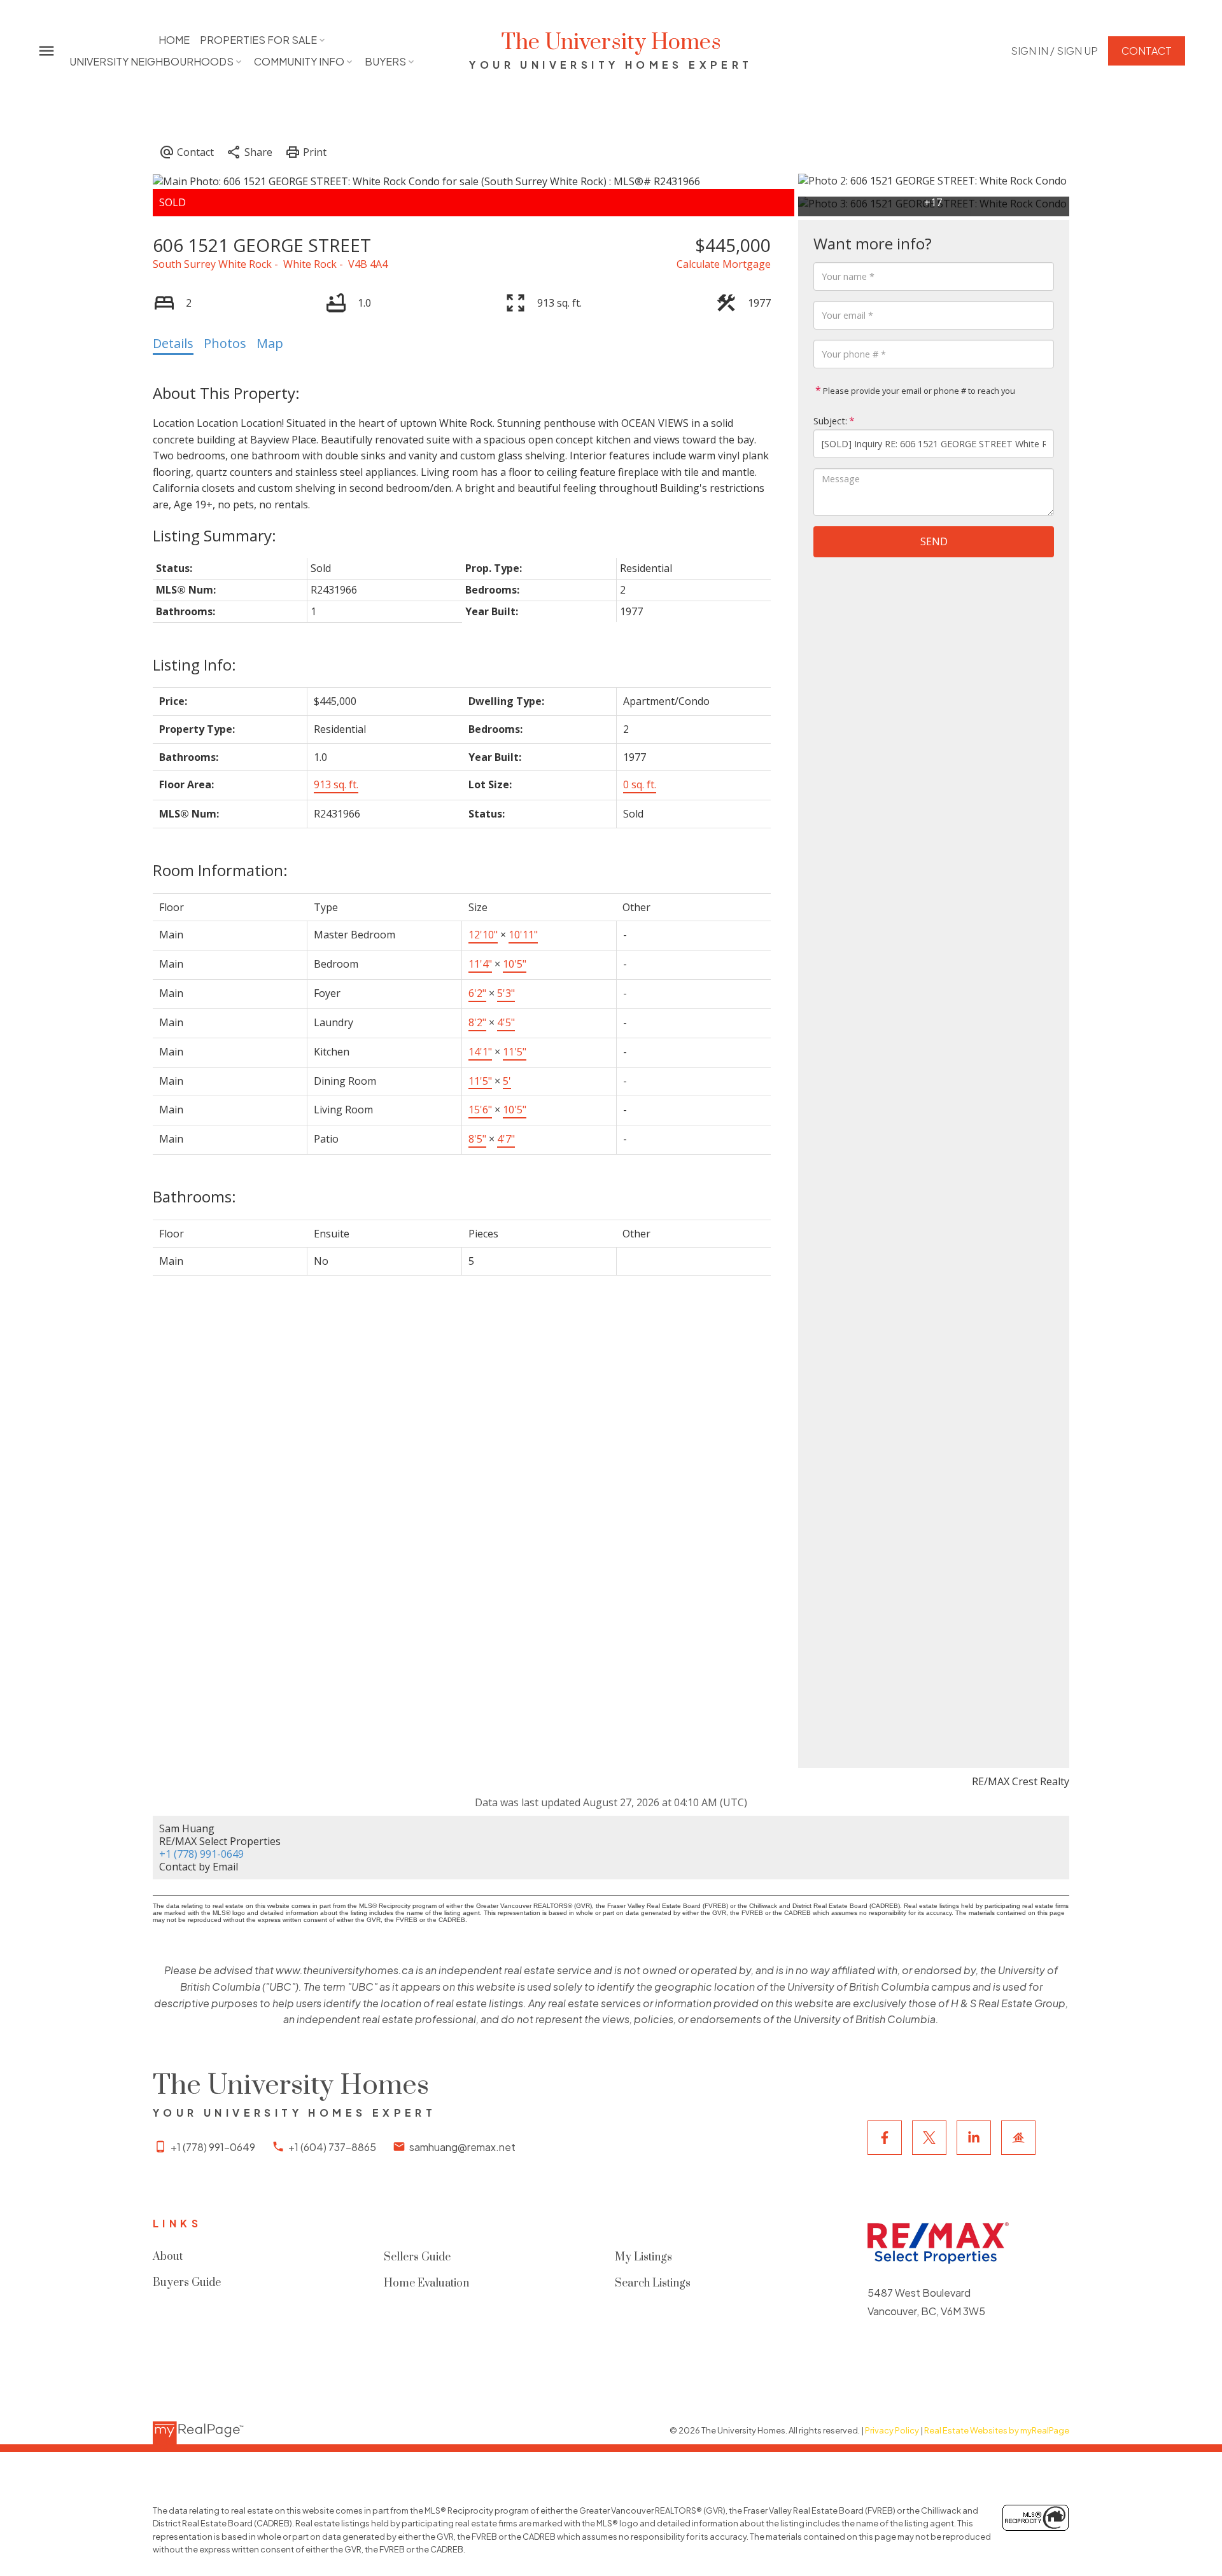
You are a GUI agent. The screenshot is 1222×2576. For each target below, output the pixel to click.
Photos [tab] (225, 343)
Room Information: (220, 870)
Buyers (385, 61)
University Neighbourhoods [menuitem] (151, 61)
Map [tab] (270, 343)
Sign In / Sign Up (1054, 51)
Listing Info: (194, 665)
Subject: (830, 421)
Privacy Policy (892, 2430)
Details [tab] (173, 343)
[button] (1054, 51)
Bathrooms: (194, 1196)
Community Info (299, 61)
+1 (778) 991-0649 (201, 1854)
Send (934, 541)
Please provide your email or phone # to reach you (918, 391)
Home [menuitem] (174, 40)
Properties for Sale (258, 40)
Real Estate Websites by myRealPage (997, 2430)
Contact (1147, 51)
